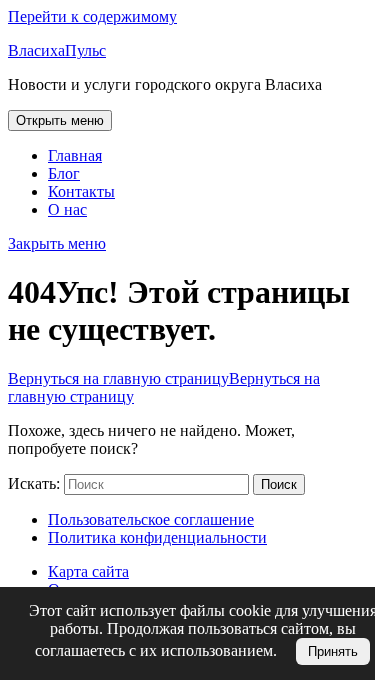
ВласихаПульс (57, 50)
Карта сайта (88, 571)
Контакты (81, 191)
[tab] (60, 120)
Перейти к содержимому (92, 16)
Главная (75, 155)
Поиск (279, 484)
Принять (333, 651)
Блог (64, 173)
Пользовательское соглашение (151, 519)
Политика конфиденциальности (157, 537)
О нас (67, 209)
